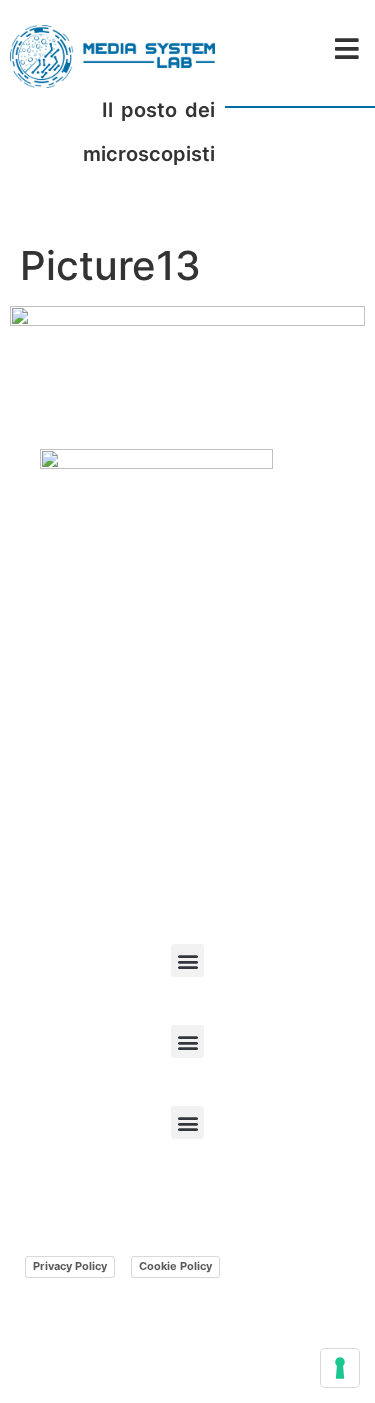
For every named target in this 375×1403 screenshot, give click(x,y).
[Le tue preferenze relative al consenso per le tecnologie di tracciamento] (340, 1368)
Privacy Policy (70, 1266)
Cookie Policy (175, 1266)
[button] (187, 960)
